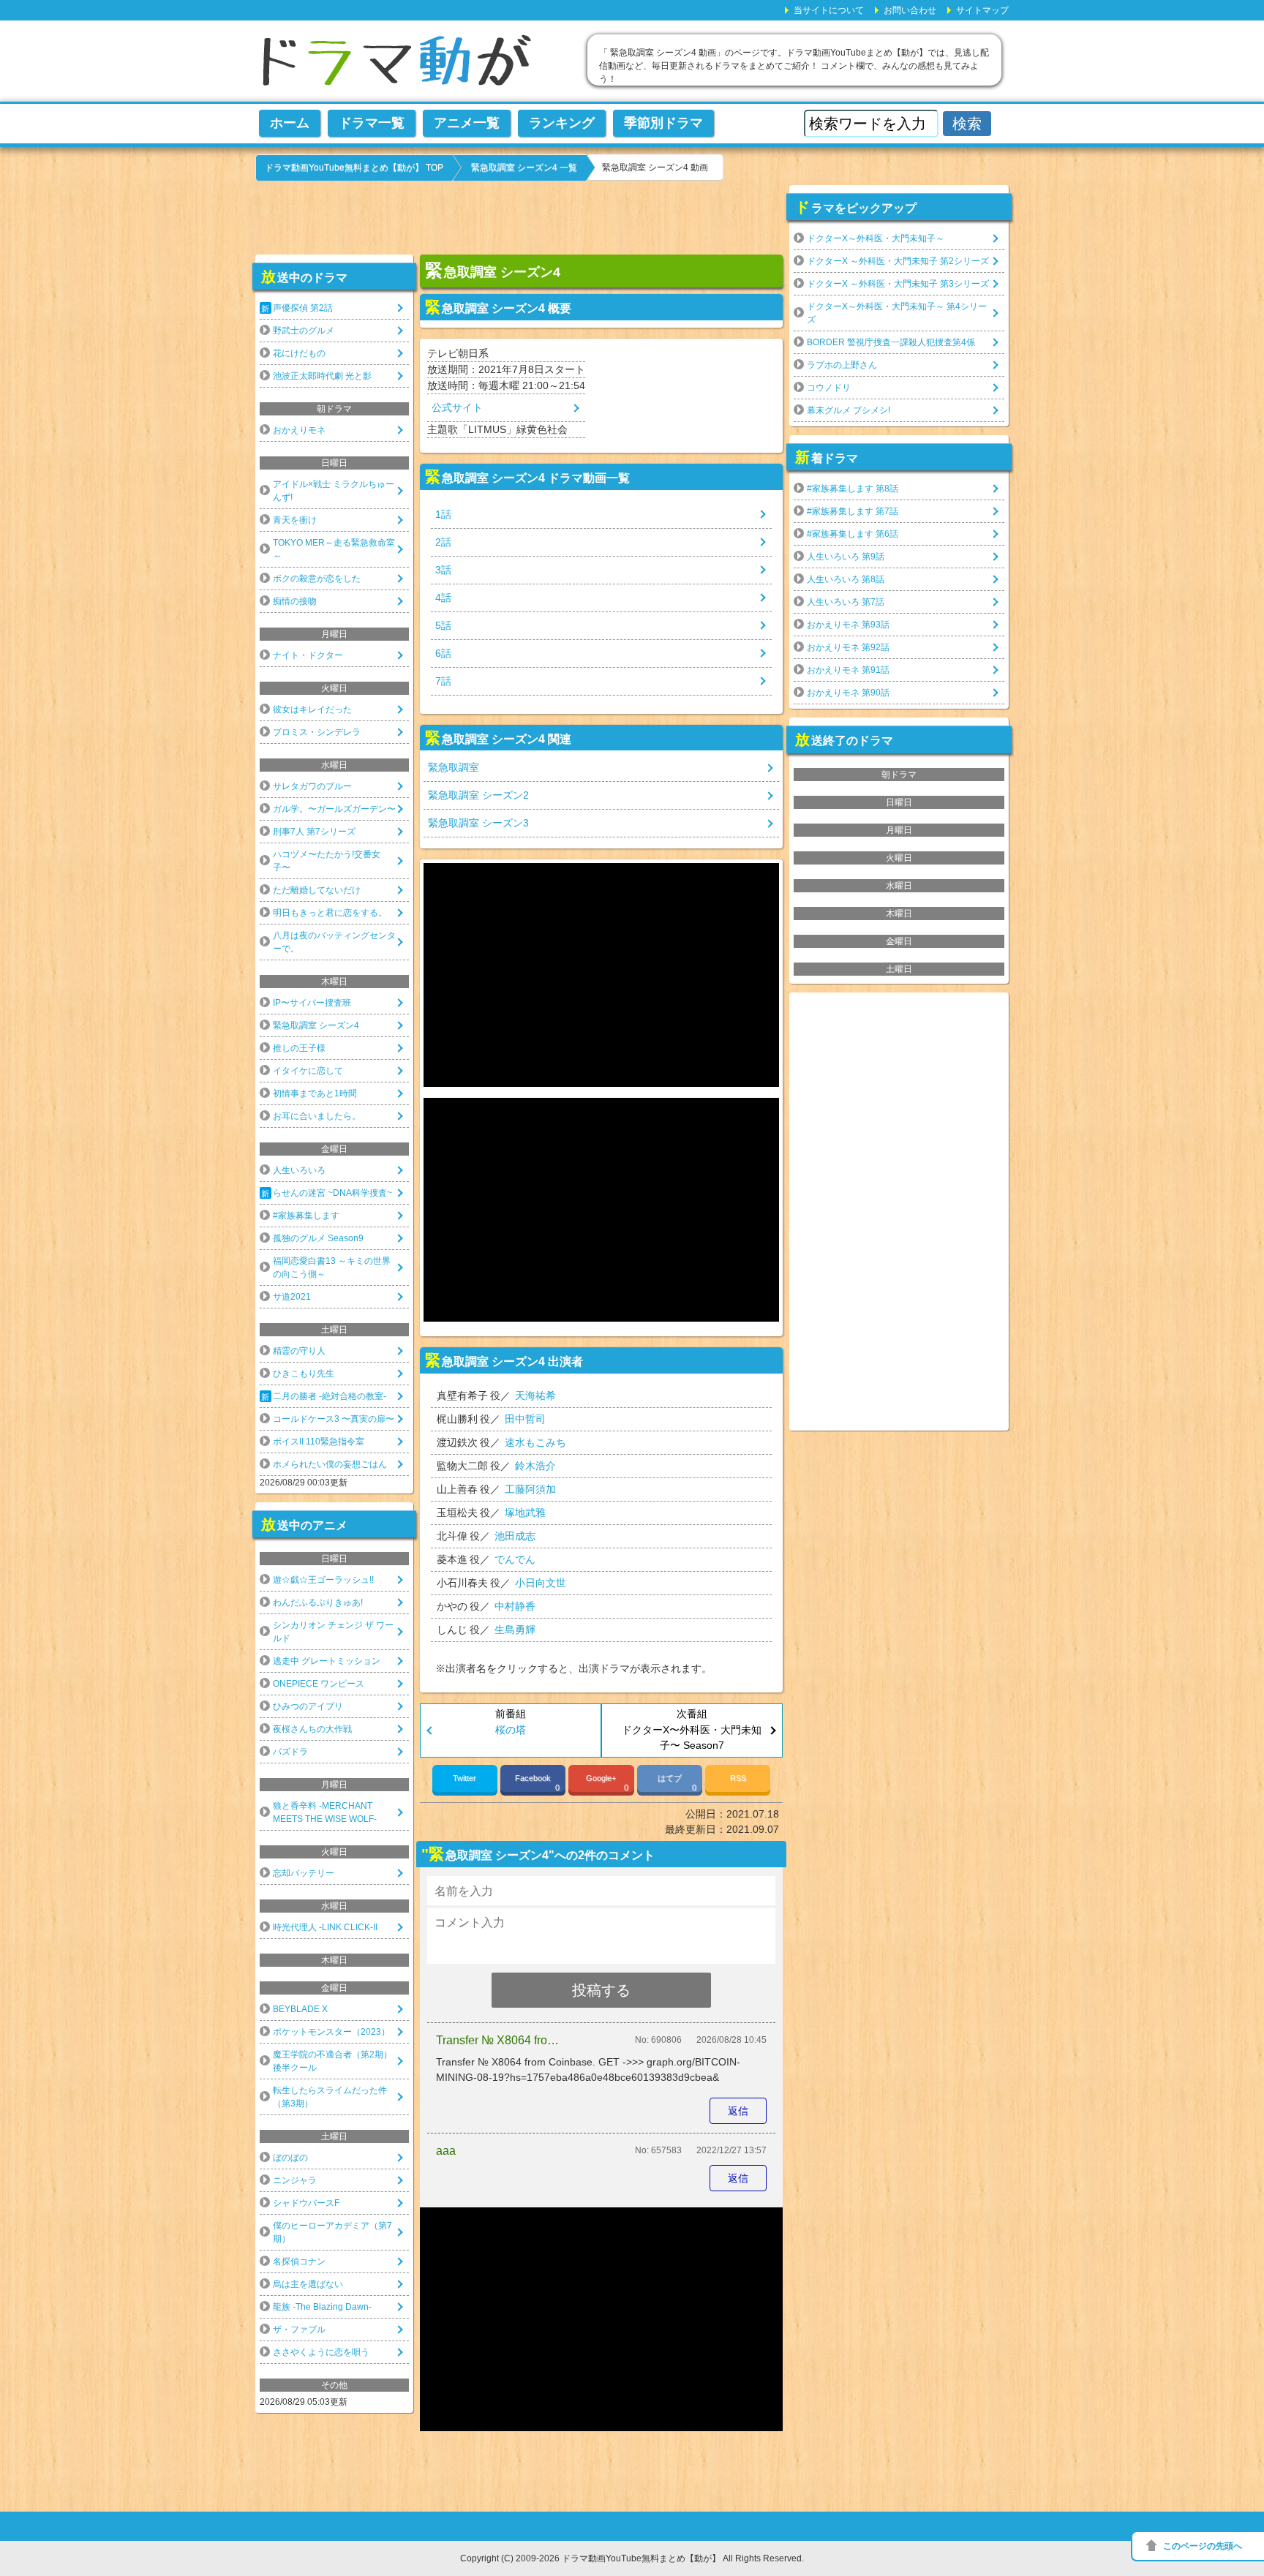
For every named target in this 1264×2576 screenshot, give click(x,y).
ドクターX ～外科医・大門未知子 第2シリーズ (898, 261)
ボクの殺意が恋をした (317, 579)
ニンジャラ (295, 2180)
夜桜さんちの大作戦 (312, 1729)
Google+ (607, 1783)
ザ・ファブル (299, 2330)
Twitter (464, 1778)
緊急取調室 (454, 767)
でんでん (515, 1559)
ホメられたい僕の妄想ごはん (330, 1464)
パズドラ (290, 1752)
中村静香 (515, 1606)
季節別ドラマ (663, 123)
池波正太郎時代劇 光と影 (322, 376)
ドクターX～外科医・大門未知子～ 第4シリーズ (897, 313)
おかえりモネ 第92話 (848, 647)
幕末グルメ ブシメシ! (849, 410)
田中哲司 (525, 1419)
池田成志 (515, 1536)
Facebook (537, 1783)
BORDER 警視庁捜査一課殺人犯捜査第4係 (891, 342)
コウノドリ (829, 388)
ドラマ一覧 (372, 123)
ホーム (290, 123)
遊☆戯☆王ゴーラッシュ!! (323, 1580)
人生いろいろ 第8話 (846, 579)
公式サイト (457, 407)
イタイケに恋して (308, 1071)
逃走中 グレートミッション (327, 1661)
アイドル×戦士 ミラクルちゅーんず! (334, 491)
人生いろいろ (299, 1170)
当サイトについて (829, 10)
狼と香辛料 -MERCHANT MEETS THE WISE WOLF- (325, 1812)
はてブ (677, 1783)
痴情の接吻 (295, 601)
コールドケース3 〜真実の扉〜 (334, 1419)
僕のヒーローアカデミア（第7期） (332, 2232)
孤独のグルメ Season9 (318, 1238)
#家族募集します (306, 1216)
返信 (738, 2111)
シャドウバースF (306, 2203)
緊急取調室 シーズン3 (478, 823)
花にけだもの (299, 353)
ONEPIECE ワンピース (319, 1684)
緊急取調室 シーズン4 (316, 1025)
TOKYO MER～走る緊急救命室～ (334, 549)
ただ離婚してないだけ (317, 890)
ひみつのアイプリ (308, 1706)
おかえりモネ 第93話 (848, 625)
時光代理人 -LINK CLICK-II (325, 1927)
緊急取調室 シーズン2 (478, 795)
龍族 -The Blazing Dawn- (322, 2307)
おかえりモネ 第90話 (848, 693)
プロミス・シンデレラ (317, 732)
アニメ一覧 (467, 123)
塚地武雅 (525, 1513)
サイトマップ (982, 10)
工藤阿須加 (530, 1489)
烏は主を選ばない (308, 2284)
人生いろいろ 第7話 (846, 602)
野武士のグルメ (304, 331)
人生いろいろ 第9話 (846, 557)
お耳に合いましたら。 (317, 1116)
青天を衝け (295, 520)
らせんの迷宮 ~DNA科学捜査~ (332, 1193)
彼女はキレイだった (312, 709)
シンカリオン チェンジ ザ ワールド (333, 1632)
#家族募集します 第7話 (853, 511)
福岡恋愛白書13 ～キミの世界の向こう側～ (332, 1268)
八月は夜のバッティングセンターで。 (334, 942)
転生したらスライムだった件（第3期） (330, 2097)
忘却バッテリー (304, 1873)
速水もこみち (535, 1442)
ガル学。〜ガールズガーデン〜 (334, 809)
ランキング (562, 123)
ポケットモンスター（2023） (331, 2032)
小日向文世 (541, 1583)
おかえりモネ (299, 430)
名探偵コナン (299, 2261)
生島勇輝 (515, 1630)
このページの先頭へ (1203, 2546)
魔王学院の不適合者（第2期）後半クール (332, 2061)
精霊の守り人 (299, 1351)
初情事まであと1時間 (315, 1093)
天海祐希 (535, 1396)
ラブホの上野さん (842, 365)
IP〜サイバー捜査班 (312, 1003)
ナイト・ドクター (308, 655)
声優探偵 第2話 (303, 308)
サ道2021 (292, 1297)
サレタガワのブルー (312, 786)
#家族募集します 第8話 (853, 489)
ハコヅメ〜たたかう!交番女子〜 (327, 861)
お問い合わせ (910, 10)
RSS (738, 1778)
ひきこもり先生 (304, 1374)
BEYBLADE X (300, 2009)
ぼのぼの (290, 2158)
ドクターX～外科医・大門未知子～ (876, 238)
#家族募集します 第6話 (853, 534)
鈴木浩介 (535, 1466)
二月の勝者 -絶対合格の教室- (330, 1396)
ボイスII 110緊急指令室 (319, 1442)
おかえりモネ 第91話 (848, 670)
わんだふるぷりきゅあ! (318, 1603)
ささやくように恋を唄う (321, 2352)
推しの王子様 (299, 1048)
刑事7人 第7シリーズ (314, 832)
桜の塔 (511, 1730)
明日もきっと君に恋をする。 (330, 913)
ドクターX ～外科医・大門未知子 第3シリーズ (898, 284)
